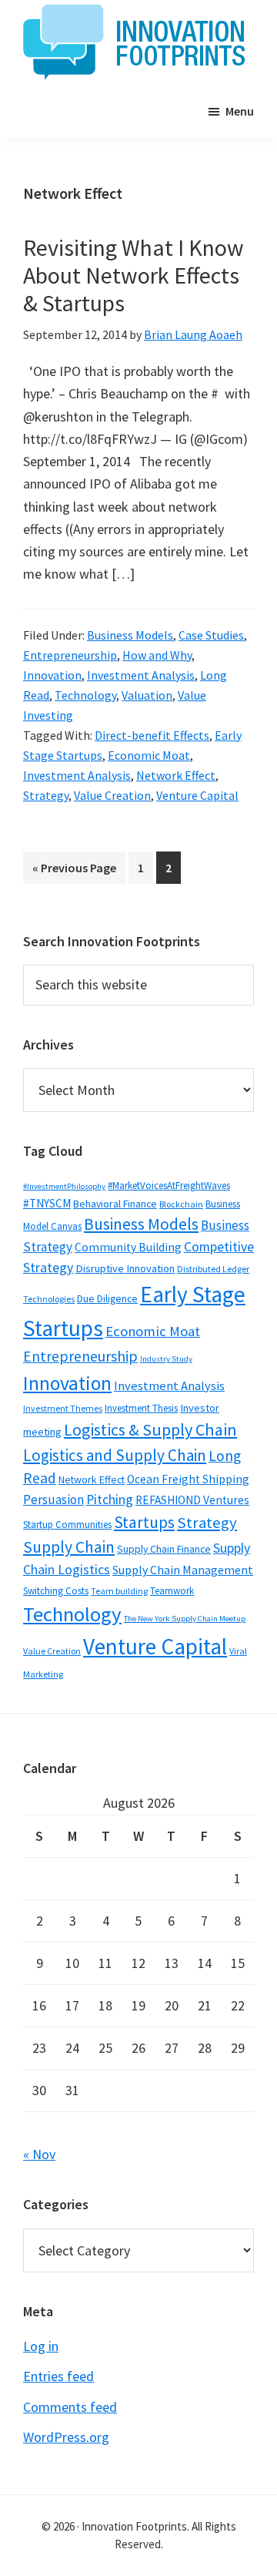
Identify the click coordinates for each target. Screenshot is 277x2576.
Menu (240, 111)
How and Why (157, 655)
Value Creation (112, 795)
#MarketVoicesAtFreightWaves (169, 1186)
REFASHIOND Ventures (192, 1500)
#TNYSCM (47, 1203)
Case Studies (211, 635)
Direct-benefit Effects (152, 735)
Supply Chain (69, 1547)
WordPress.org (66, 2437)
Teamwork (172, 1591)
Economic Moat (149, 755)
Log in (41, 2346)
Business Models (130, 635)
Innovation (52, 675)
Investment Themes (63, 1408)
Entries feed (58, 2376)
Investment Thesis (141, 1408)
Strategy (46, 795)
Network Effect (176, 775)
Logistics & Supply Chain (150, 1429)
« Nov (39, 2154)
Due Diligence (107, 1298)
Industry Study (166, 1359)
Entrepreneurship (70, 655)
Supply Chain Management (183, 1570)
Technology (85, 695)
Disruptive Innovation (125, 1268)
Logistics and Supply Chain (115, 1455)
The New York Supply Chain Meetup (185, 1619)
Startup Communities (67, 1525)
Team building (119, 1591)
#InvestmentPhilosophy (64, 1186)
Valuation (147, 695)
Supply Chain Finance (164, 1549)
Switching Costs (56, 1591)
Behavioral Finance (115, 1204)
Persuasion (53, 1500)
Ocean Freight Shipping (188, 1479)
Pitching (110, 1500)
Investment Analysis (141, 675)
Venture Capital (197, 795)
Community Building (128, 1247)
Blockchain (181, 1204)
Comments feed (70, 2407)
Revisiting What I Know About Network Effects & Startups (133, 275)
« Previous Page (74, 872)
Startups (144, 1522)
